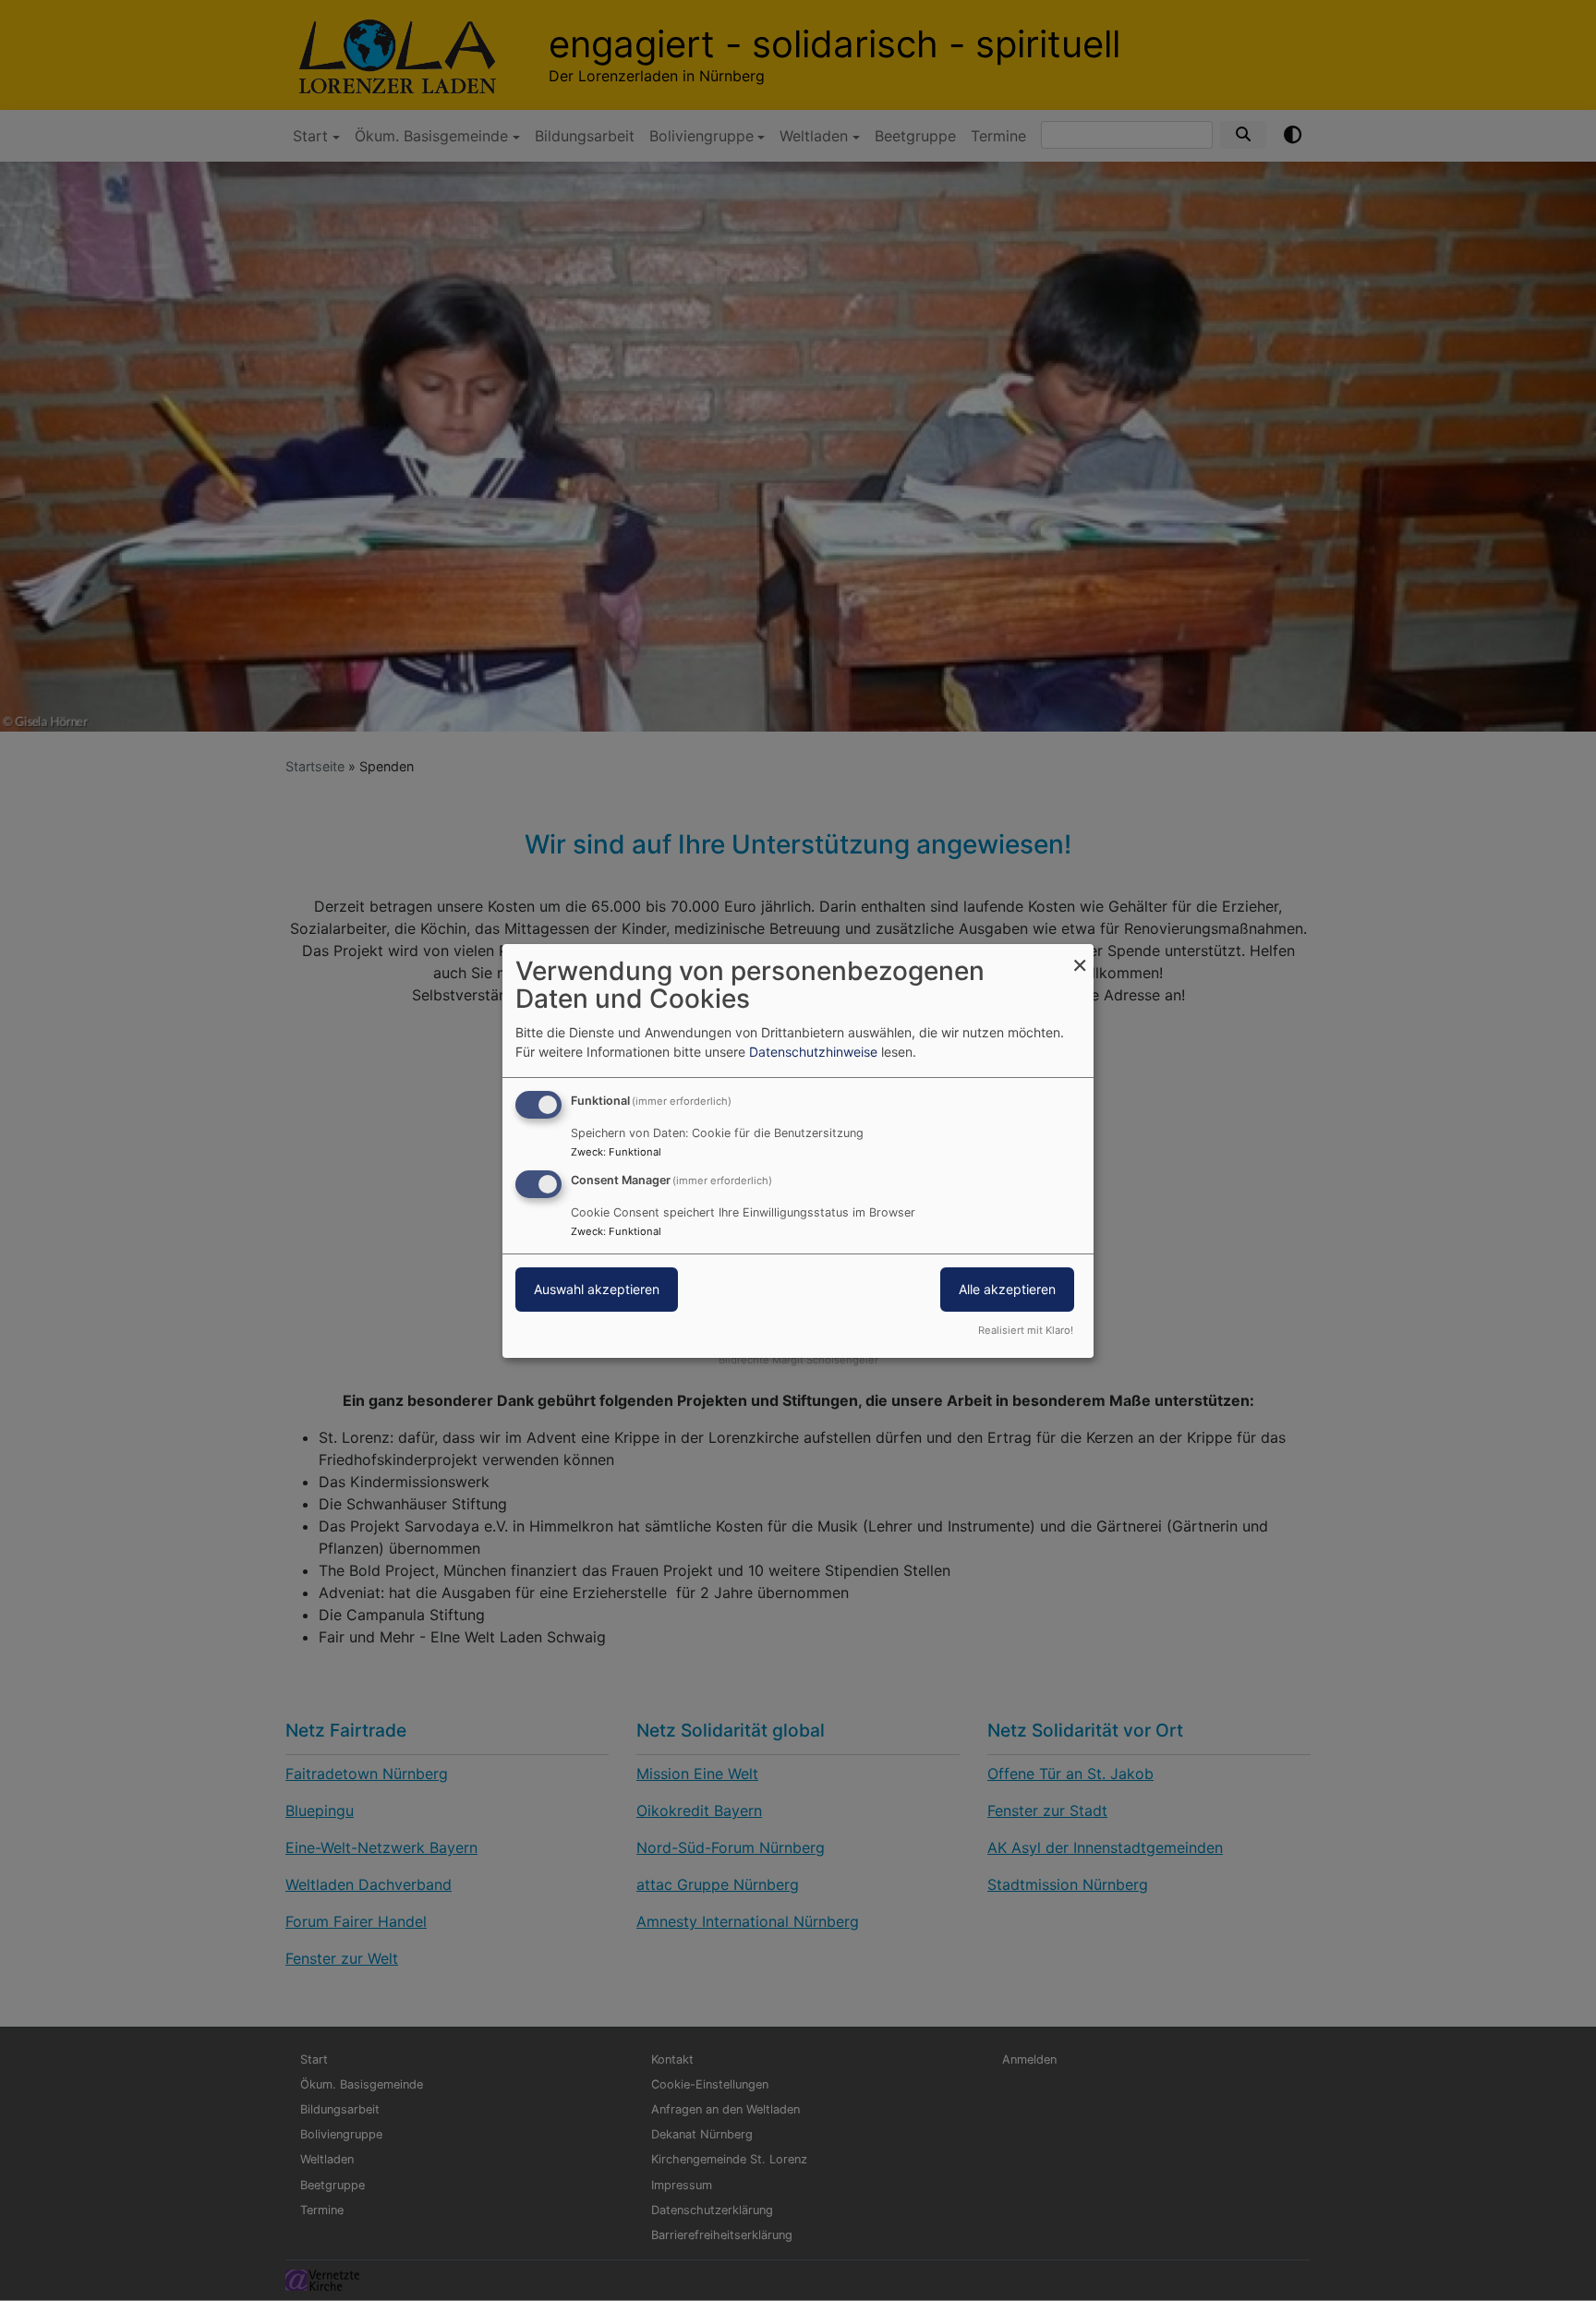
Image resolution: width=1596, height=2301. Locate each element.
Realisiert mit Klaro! (1026, 1330)
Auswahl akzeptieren (597, 1289)
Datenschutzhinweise (813, 1052)
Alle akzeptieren (1007, 1289)
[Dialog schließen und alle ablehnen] (1080, 955)
